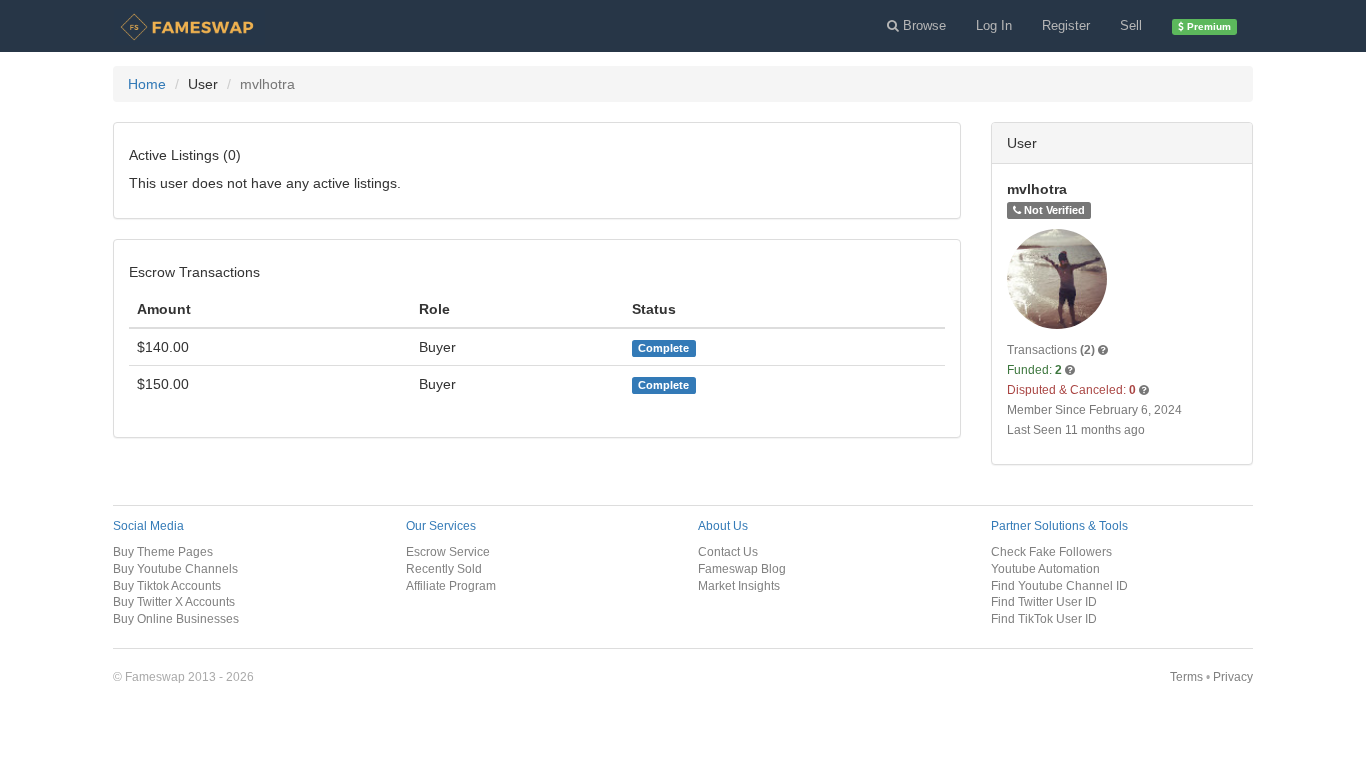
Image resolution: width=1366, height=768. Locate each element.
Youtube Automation (1045, 568)
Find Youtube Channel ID (1059, 585)
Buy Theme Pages (163, 551)
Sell (1131, 25)
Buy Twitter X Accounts (174, 601)
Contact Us (728, 551)
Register (1066, 25)
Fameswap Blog (742, 568)
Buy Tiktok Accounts (167, 585)
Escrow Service (448, 551)
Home (147, 84)
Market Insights (739, 585)
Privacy (1233, 676)
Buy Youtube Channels (175, 568)
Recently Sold (444, 568)
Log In (994, 25)
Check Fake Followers (1051, 551)
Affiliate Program (451, 585)
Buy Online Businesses (176, 618)
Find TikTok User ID (1044, 618)
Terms (1186, 676)
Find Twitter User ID (1044, 601)
